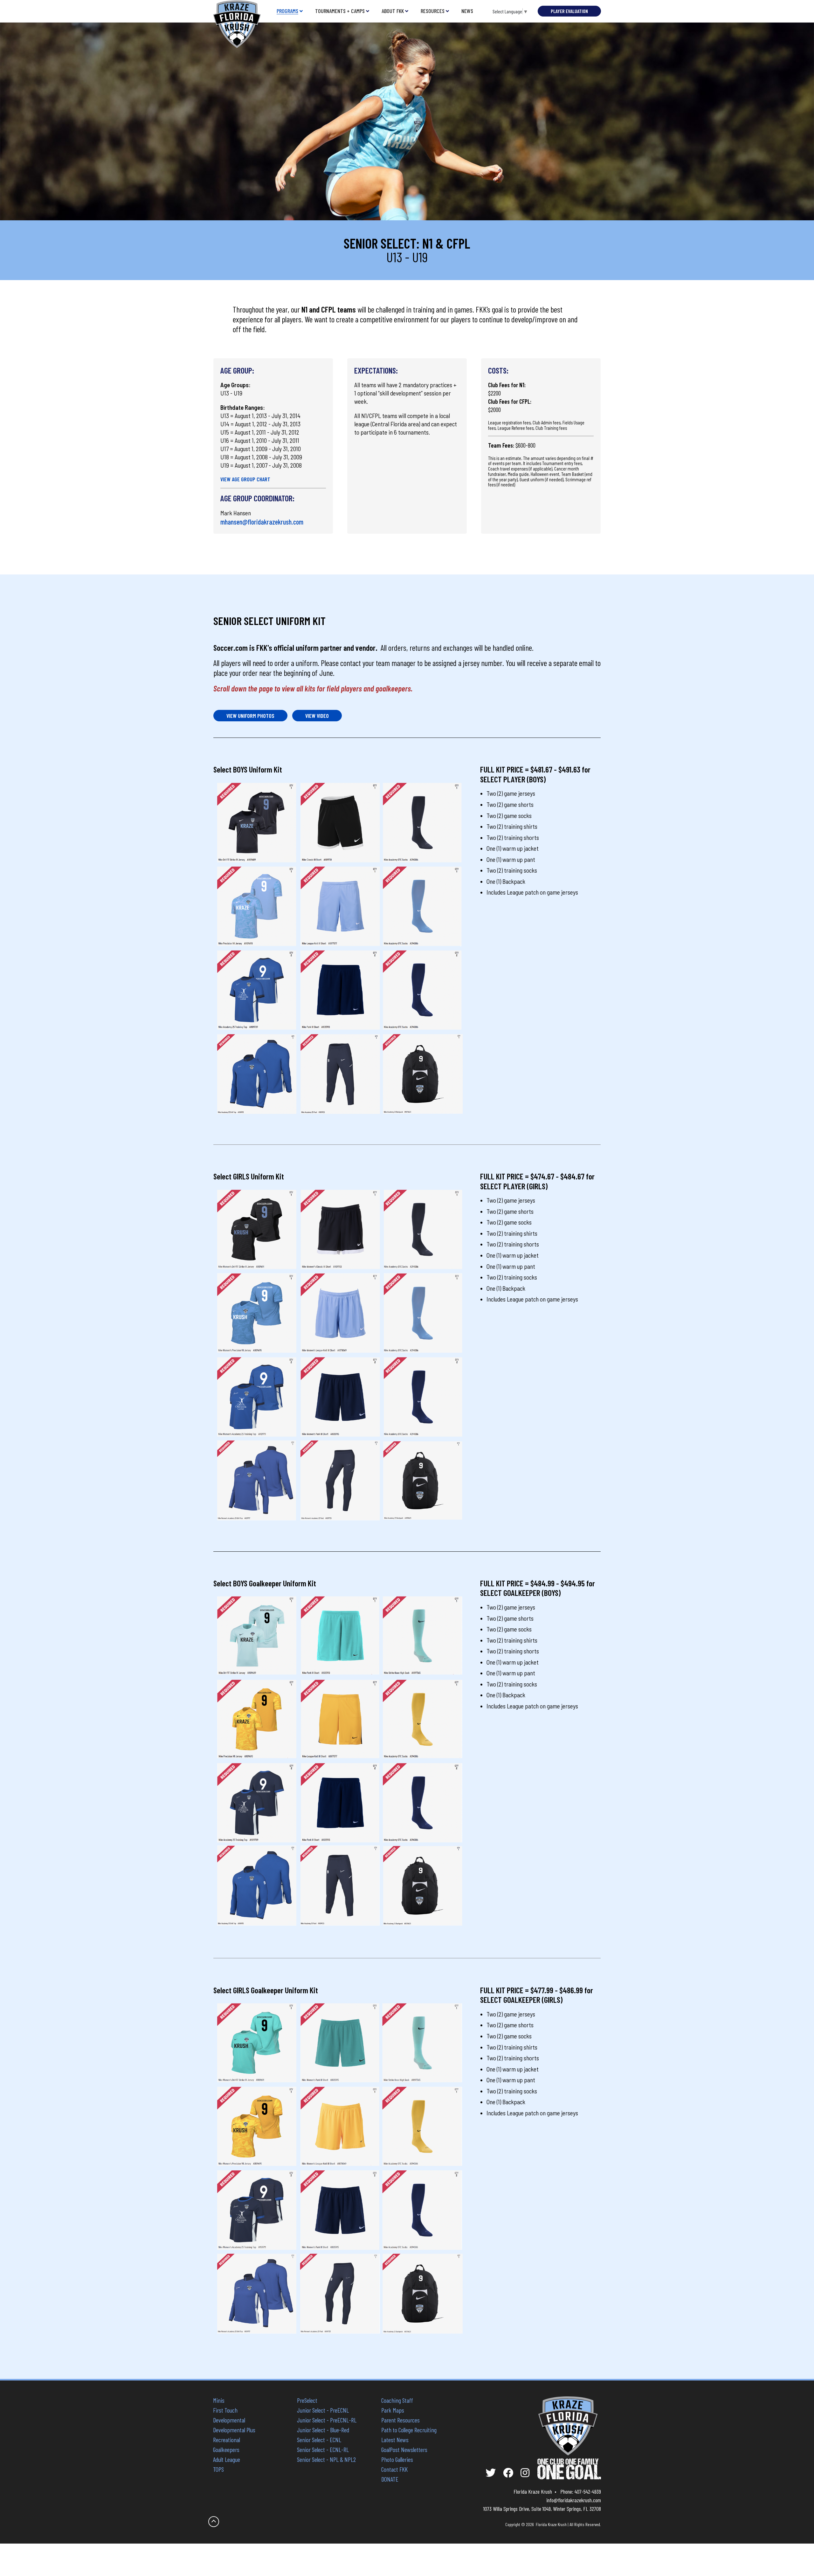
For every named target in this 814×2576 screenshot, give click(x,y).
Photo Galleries (397, 2459)
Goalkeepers (226, 2449)
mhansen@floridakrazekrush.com (262, 522)
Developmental (229, 2420)
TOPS (218, 2469)
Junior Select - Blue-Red (323, 2430)
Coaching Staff (397, 2400)
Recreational (227, 2440)
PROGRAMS (287, 11)
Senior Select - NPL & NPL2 (326, 2459)
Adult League (227, 2459)
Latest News (395, 2440)
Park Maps (393, 2410)
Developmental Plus (234, 2430)
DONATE (390, 2479)
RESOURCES (433, 11)
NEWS (467, 11)
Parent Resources (400, 2420)
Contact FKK (394, 2469)
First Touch (225, 2410)
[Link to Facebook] (508, 2473)
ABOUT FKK (393, 11)
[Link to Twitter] (491, 2473)
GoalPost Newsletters (404, 2449)
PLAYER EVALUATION (569, 11)
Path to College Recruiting (409, 2430)
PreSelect (307, 2400)
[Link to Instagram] (525, 2473)
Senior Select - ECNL (319, 2440)
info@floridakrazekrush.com (574, 2500)
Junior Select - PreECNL (323, 2410)
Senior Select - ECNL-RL (323, 2449)
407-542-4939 (588, 2491)
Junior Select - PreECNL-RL (327, 2420)
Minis (219, 2400)
